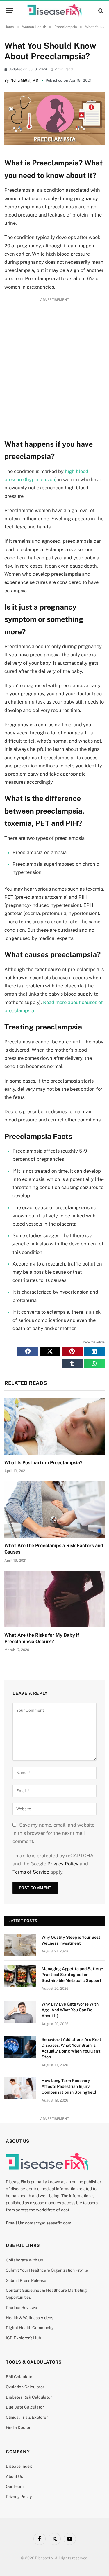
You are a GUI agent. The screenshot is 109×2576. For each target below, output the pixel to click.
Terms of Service (31, 1872)
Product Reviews (21, 2308)
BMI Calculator (20, 2377)
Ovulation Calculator (25, 2387)
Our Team (15, 2486)
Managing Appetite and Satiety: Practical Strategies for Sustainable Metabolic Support (72, 1975)
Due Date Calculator (25, 2407)
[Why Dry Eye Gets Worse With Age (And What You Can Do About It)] (20, 2012)
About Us (14, 2476)
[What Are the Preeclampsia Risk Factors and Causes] (54, 1509)
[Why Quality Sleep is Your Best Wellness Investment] (20, 1945)
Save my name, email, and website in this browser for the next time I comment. (53, 1833)
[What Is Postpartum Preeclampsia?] (54, 1427)
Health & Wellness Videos (30, 2318)
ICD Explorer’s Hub (23, 2338)
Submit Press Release (26, 2280)
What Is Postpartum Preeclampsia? (43, 1463)
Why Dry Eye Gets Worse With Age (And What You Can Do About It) (70, 2010)
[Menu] (10, 11)
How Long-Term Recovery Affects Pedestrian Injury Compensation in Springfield (69, 2086)
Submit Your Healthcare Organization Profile (47, 2270)
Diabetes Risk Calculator (29, 2397)
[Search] (100, 11)
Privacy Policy (63, 1864)
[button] (28, 1351)
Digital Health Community (30, 2328)
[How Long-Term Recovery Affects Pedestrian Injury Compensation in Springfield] (20, 2088)
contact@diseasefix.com (48, 2223)
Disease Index (19, 2466)
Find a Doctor (18, 2427)
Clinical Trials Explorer (27, 2417)
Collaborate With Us (24, 2260)
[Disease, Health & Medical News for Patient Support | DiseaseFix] (55, 11)
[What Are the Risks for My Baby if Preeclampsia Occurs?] (54, 1599)
